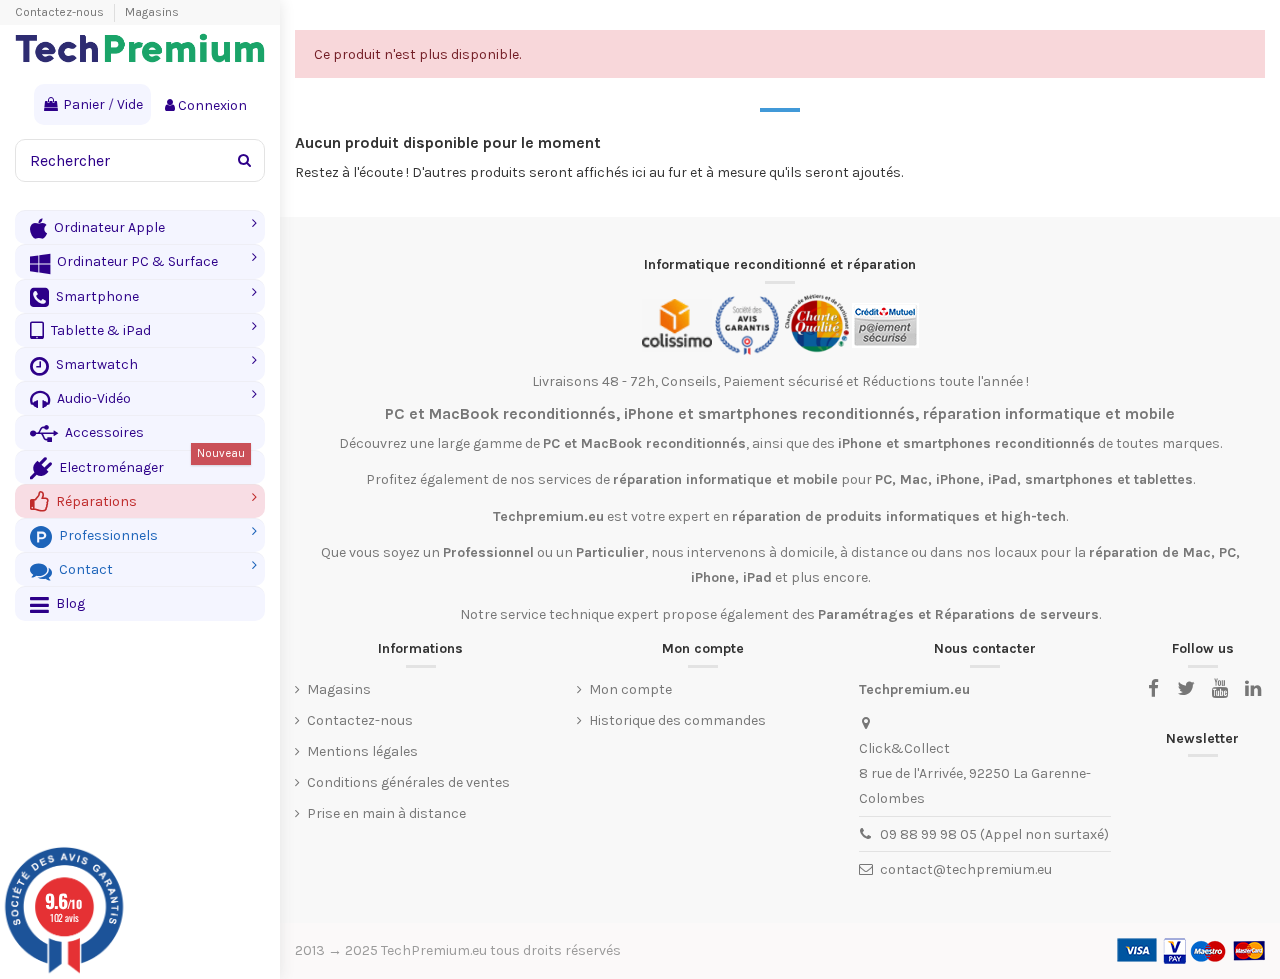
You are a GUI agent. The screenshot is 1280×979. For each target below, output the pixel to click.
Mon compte (630, 689)
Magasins (152, 12)
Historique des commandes (677, 720)
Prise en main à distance (386, 813)
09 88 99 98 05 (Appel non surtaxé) (994, 834)
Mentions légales (362, 751)
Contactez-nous (61, 12)
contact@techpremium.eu (966, 869)
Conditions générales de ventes (408, 782)
